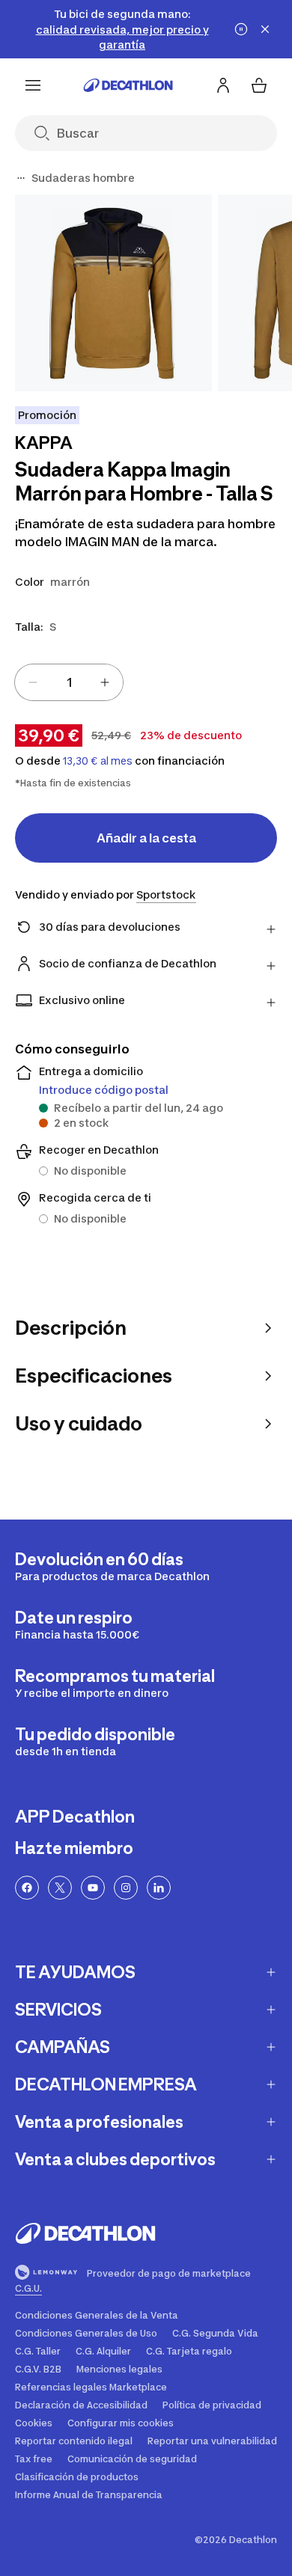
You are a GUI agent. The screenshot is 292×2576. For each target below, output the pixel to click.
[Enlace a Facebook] (27, 1888)
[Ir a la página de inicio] (128, 85)
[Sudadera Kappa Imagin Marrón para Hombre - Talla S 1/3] (113, 293)
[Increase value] (105, 682)
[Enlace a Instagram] (126, 1888)
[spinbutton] (69, 682)
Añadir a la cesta (146, 838)
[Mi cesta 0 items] (259, 85)
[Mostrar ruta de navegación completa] (21, 178)
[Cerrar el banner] (265, 29)
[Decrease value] (33, 682)
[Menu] (33, 85)
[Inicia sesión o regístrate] (223, 85)
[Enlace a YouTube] (93, 1888)
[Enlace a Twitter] (60, 1888)
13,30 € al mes (98, 761)
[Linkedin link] (159, 1888)
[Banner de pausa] (241, 29)
